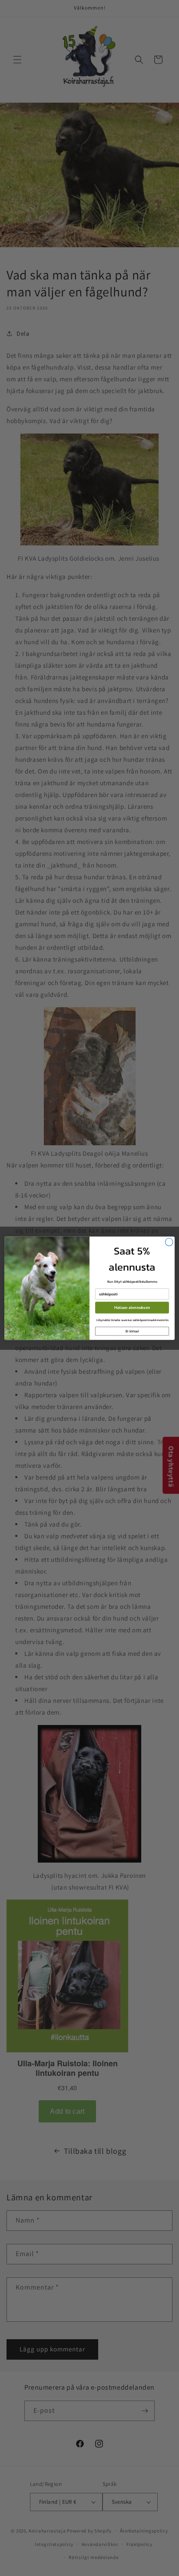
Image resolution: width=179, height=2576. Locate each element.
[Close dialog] (169, 1242)
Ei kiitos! (132, 1331)
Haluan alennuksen (132, 1307)
